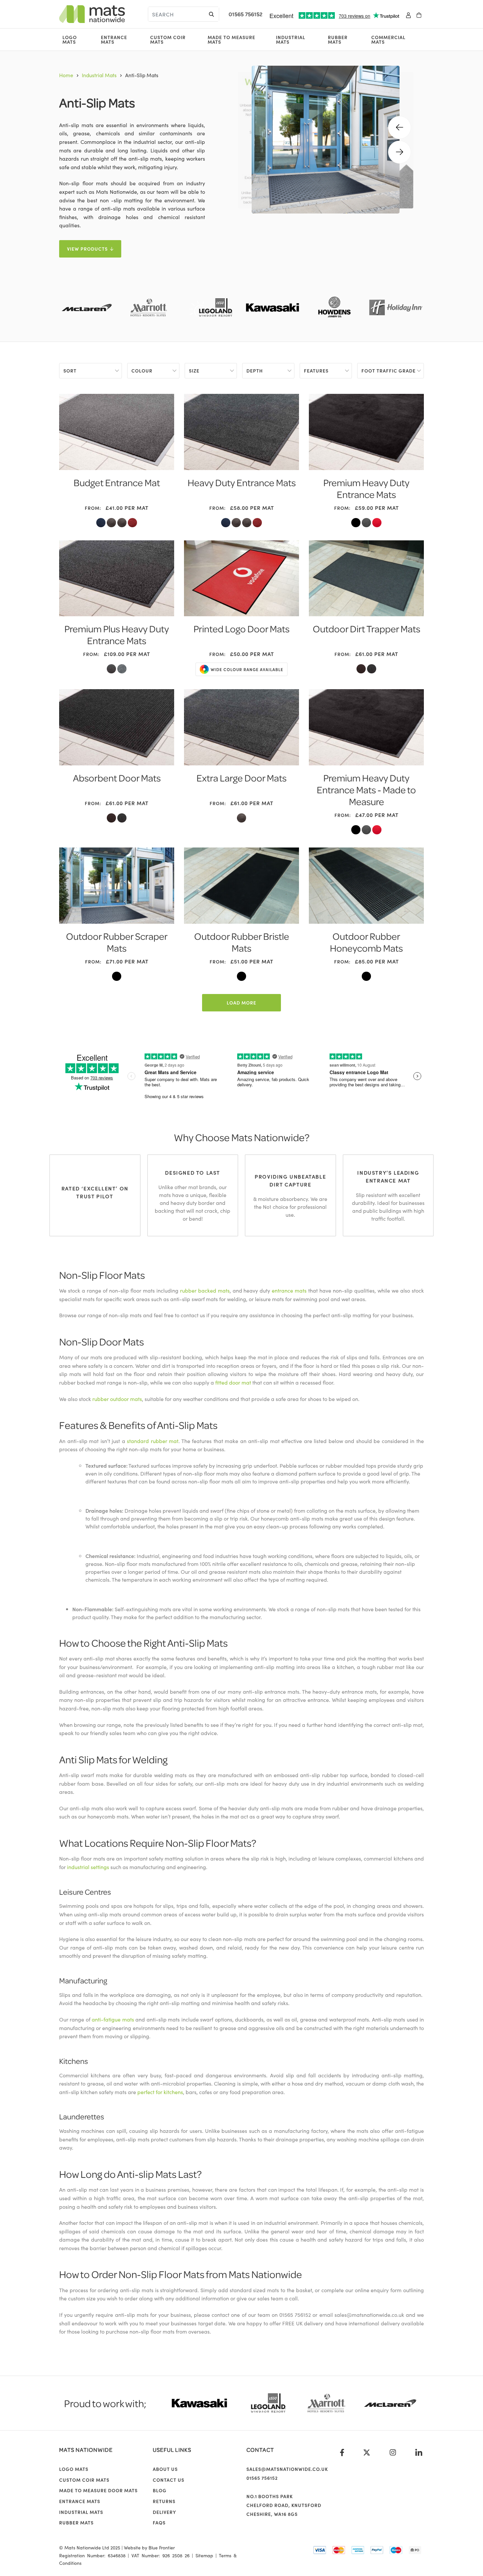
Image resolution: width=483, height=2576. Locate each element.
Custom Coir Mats (168, 39)
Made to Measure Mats (231, 39)
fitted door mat (233, 1382)
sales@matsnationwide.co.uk (287, 2469)
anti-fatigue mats (113, 2019)
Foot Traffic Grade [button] (389, 371)
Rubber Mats (338, 39)
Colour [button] (142, 371)
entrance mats (289, 1290)
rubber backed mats (205, 1290)
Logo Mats (70, 39)
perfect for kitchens (160, 2092)
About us (165, 2469)
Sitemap (204, 2555)
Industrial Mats (291, 39)
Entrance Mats (114, 39)
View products (87, 249)
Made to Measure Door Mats (98, 2490)
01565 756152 (246, 14)
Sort (70, 371)
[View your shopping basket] (419, 14)
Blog (160, 2490)
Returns (164, 2501)
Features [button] (316, 371)
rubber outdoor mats (117, 1399)
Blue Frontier (162, 2547)
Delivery (164, 2512)
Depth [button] (255, 371)
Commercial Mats (388, 39)
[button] (400, 127)
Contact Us (169, 2480)
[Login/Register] (408, 14)
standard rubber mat (153, 1441)
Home (66, 75)
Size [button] (194, 371)
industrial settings (88, 1867)
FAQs (159, 2522)
